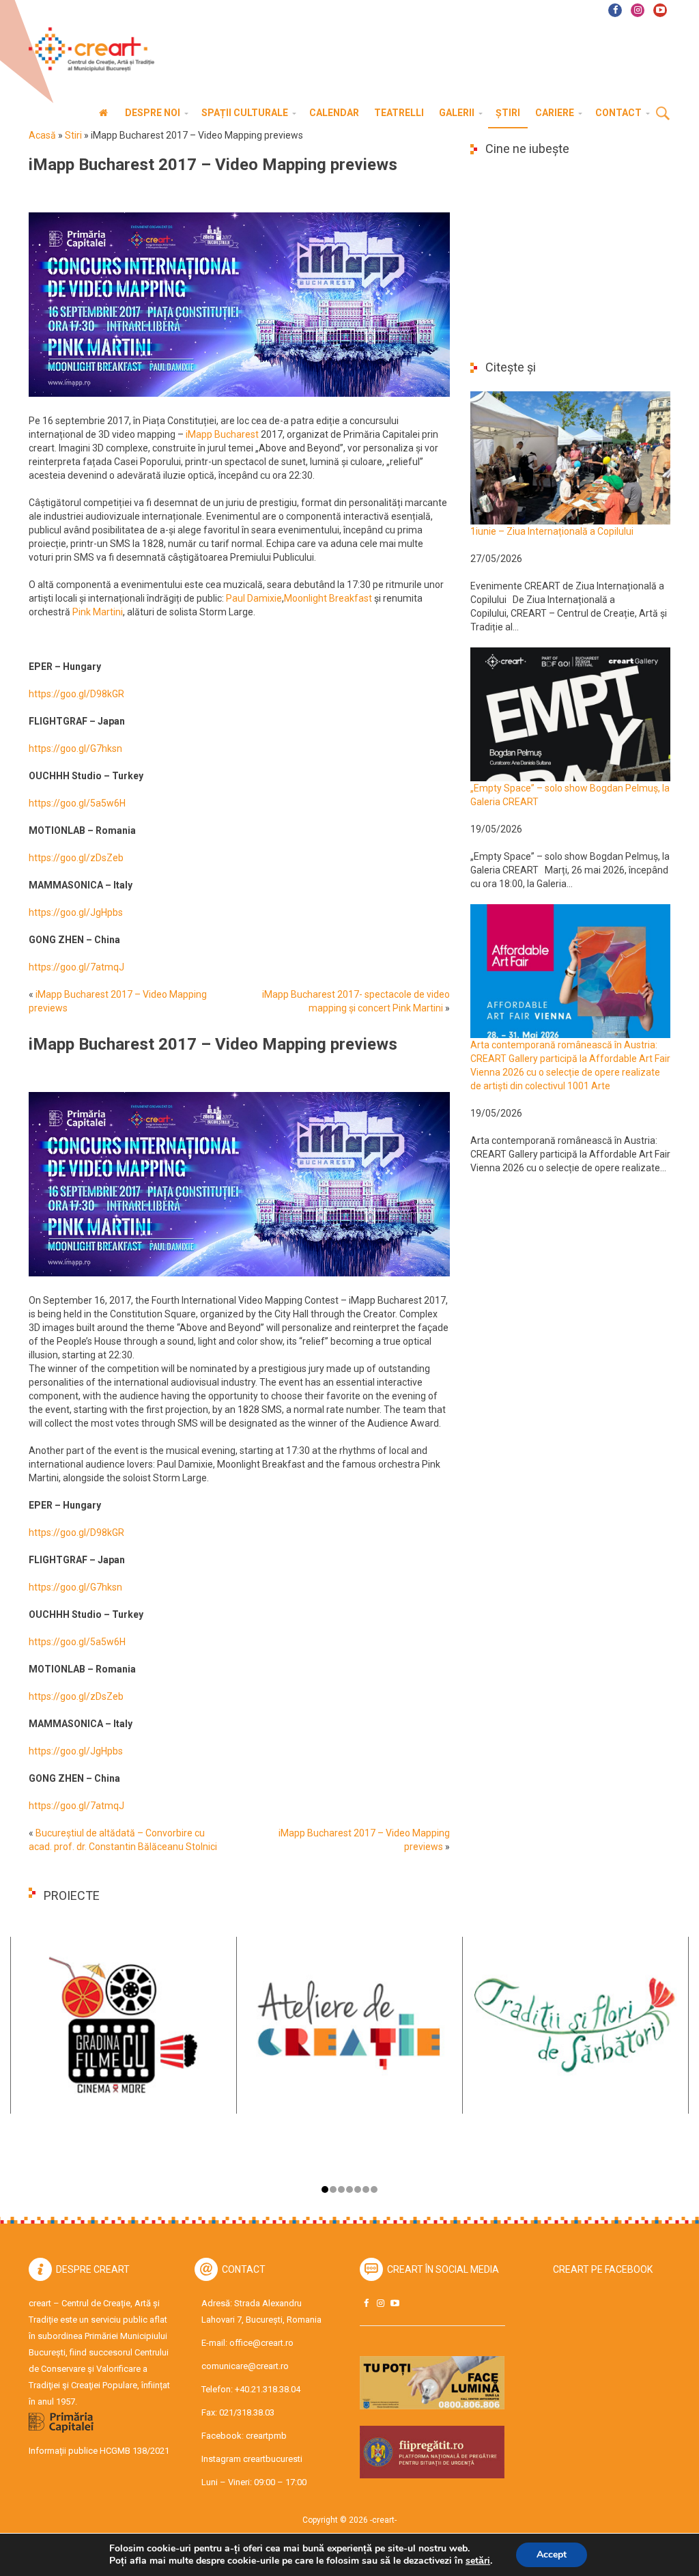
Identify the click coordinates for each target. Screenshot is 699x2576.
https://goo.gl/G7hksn (75, 748)
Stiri (73, 135)
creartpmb (266, 2436)
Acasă (42, 135)
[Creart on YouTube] (395, 2303)
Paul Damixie (254, 598)
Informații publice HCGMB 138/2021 (99, 2451)
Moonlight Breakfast (328, 598)
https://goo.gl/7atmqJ (76, 967)
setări (478, 2561)
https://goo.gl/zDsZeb (76, 858)
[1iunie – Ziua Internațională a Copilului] (570, 457)
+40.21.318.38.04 (268, 2389)
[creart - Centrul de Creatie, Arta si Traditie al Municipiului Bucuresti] (87, 50)
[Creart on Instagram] (380, 2303)
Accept (552, 2554)
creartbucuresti (273, 2459)
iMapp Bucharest (222, 434)
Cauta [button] (663, 114)
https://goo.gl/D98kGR (76, 694)
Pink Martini (98, 612)
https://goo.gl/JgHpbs (76, 912)
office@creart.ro (261, 2343)
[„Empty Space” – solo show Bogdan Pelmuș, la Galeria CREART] (570, 714)
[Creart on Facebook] (366, 2303)
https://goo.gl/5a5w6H (77, 803)
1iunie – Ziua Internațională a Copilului (552, 531)
